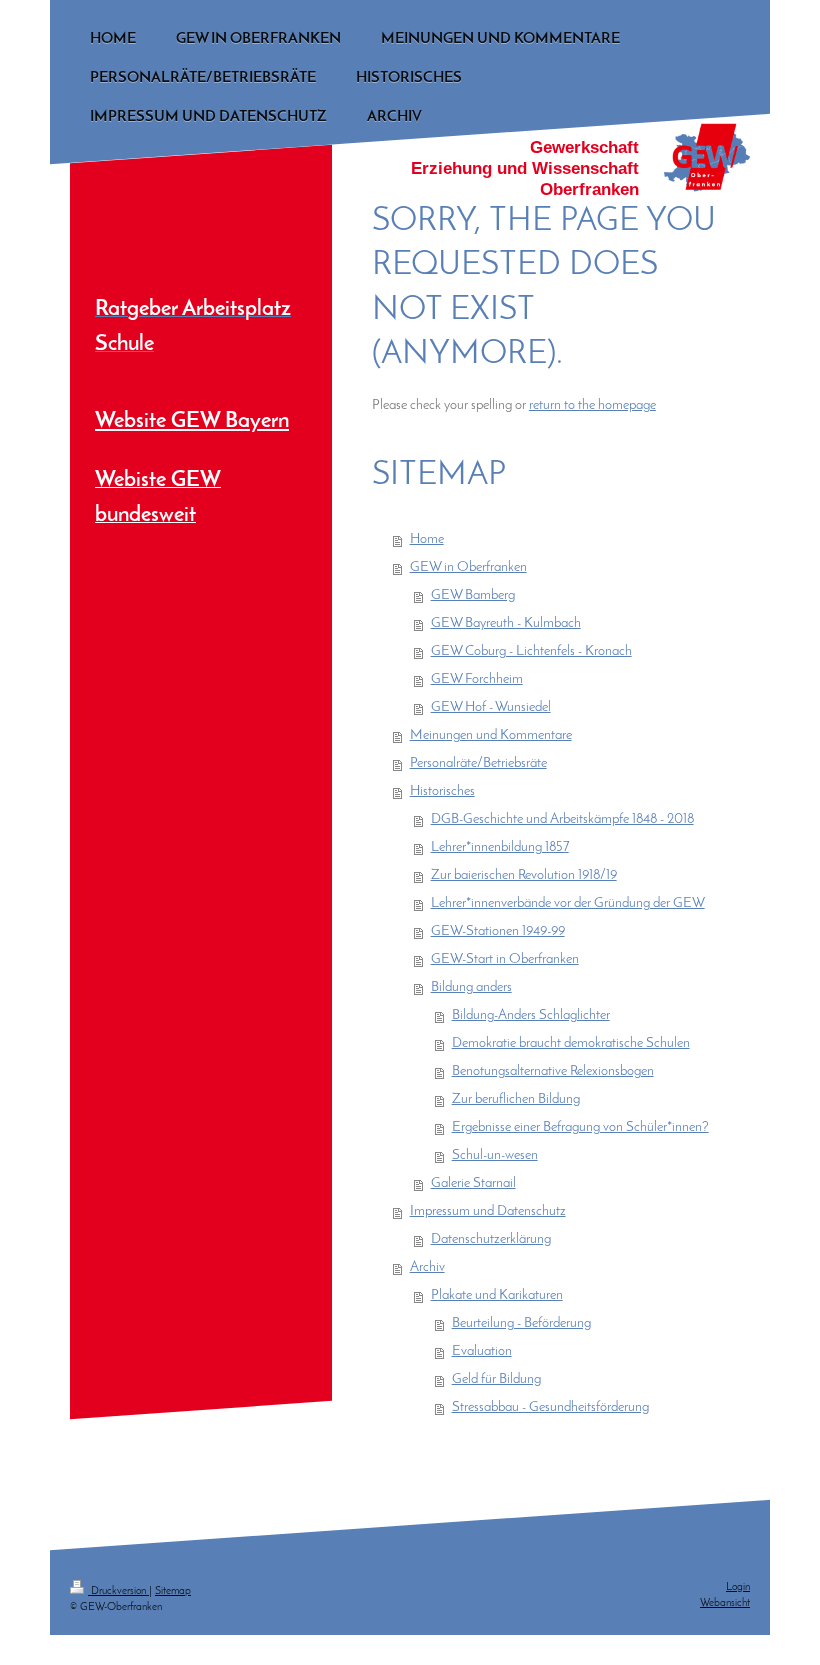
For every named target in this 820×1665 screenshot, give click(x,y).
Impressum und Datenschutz (488, 1211)
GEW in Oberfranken (468, 567)
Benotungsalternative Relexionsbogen (553, 1071)
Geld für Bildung (496, 1379)
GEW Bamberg (473, 595)
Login (738, 1587)
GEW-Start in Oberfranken (505, 959)
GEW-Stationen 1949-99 (498, 931)
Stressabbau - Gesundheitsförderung (550, 1407)
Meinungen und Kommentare (491, 735)
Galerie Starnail (473, 1183)
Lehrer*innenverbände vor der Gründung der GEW (568, 903)
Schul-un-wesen (495, 1155)
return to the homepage (592, 405)
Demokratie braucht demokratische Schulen (571, 1043)
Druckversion (118, 1591)
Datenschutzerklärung (491, 1239)
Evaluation (482, 1351)
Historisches (442, 791)
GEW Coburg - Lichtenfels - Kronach (531, 651)
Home (427, 539)
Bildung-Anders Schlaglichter (531, 1015)
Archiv (427, 1267)
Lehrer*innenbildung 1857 (500, 847)
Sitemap (173, 1591)
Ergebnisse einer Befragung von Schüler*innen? (580, 1127)
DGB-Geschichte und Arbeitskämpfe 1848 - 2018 (562, 819)
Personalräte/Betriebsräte (478, 763)
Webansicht (725, 1603)
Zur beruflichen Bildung (516, 1099)
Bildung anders (471, 987)
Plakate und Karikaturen (497, 1295)
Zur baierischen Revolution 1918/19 (524, 875)
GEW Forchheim (477, 679)
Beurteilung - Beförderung (521, 1323)
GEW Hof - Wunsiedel (491, 707)
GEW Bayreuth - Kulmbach (506, 623)
